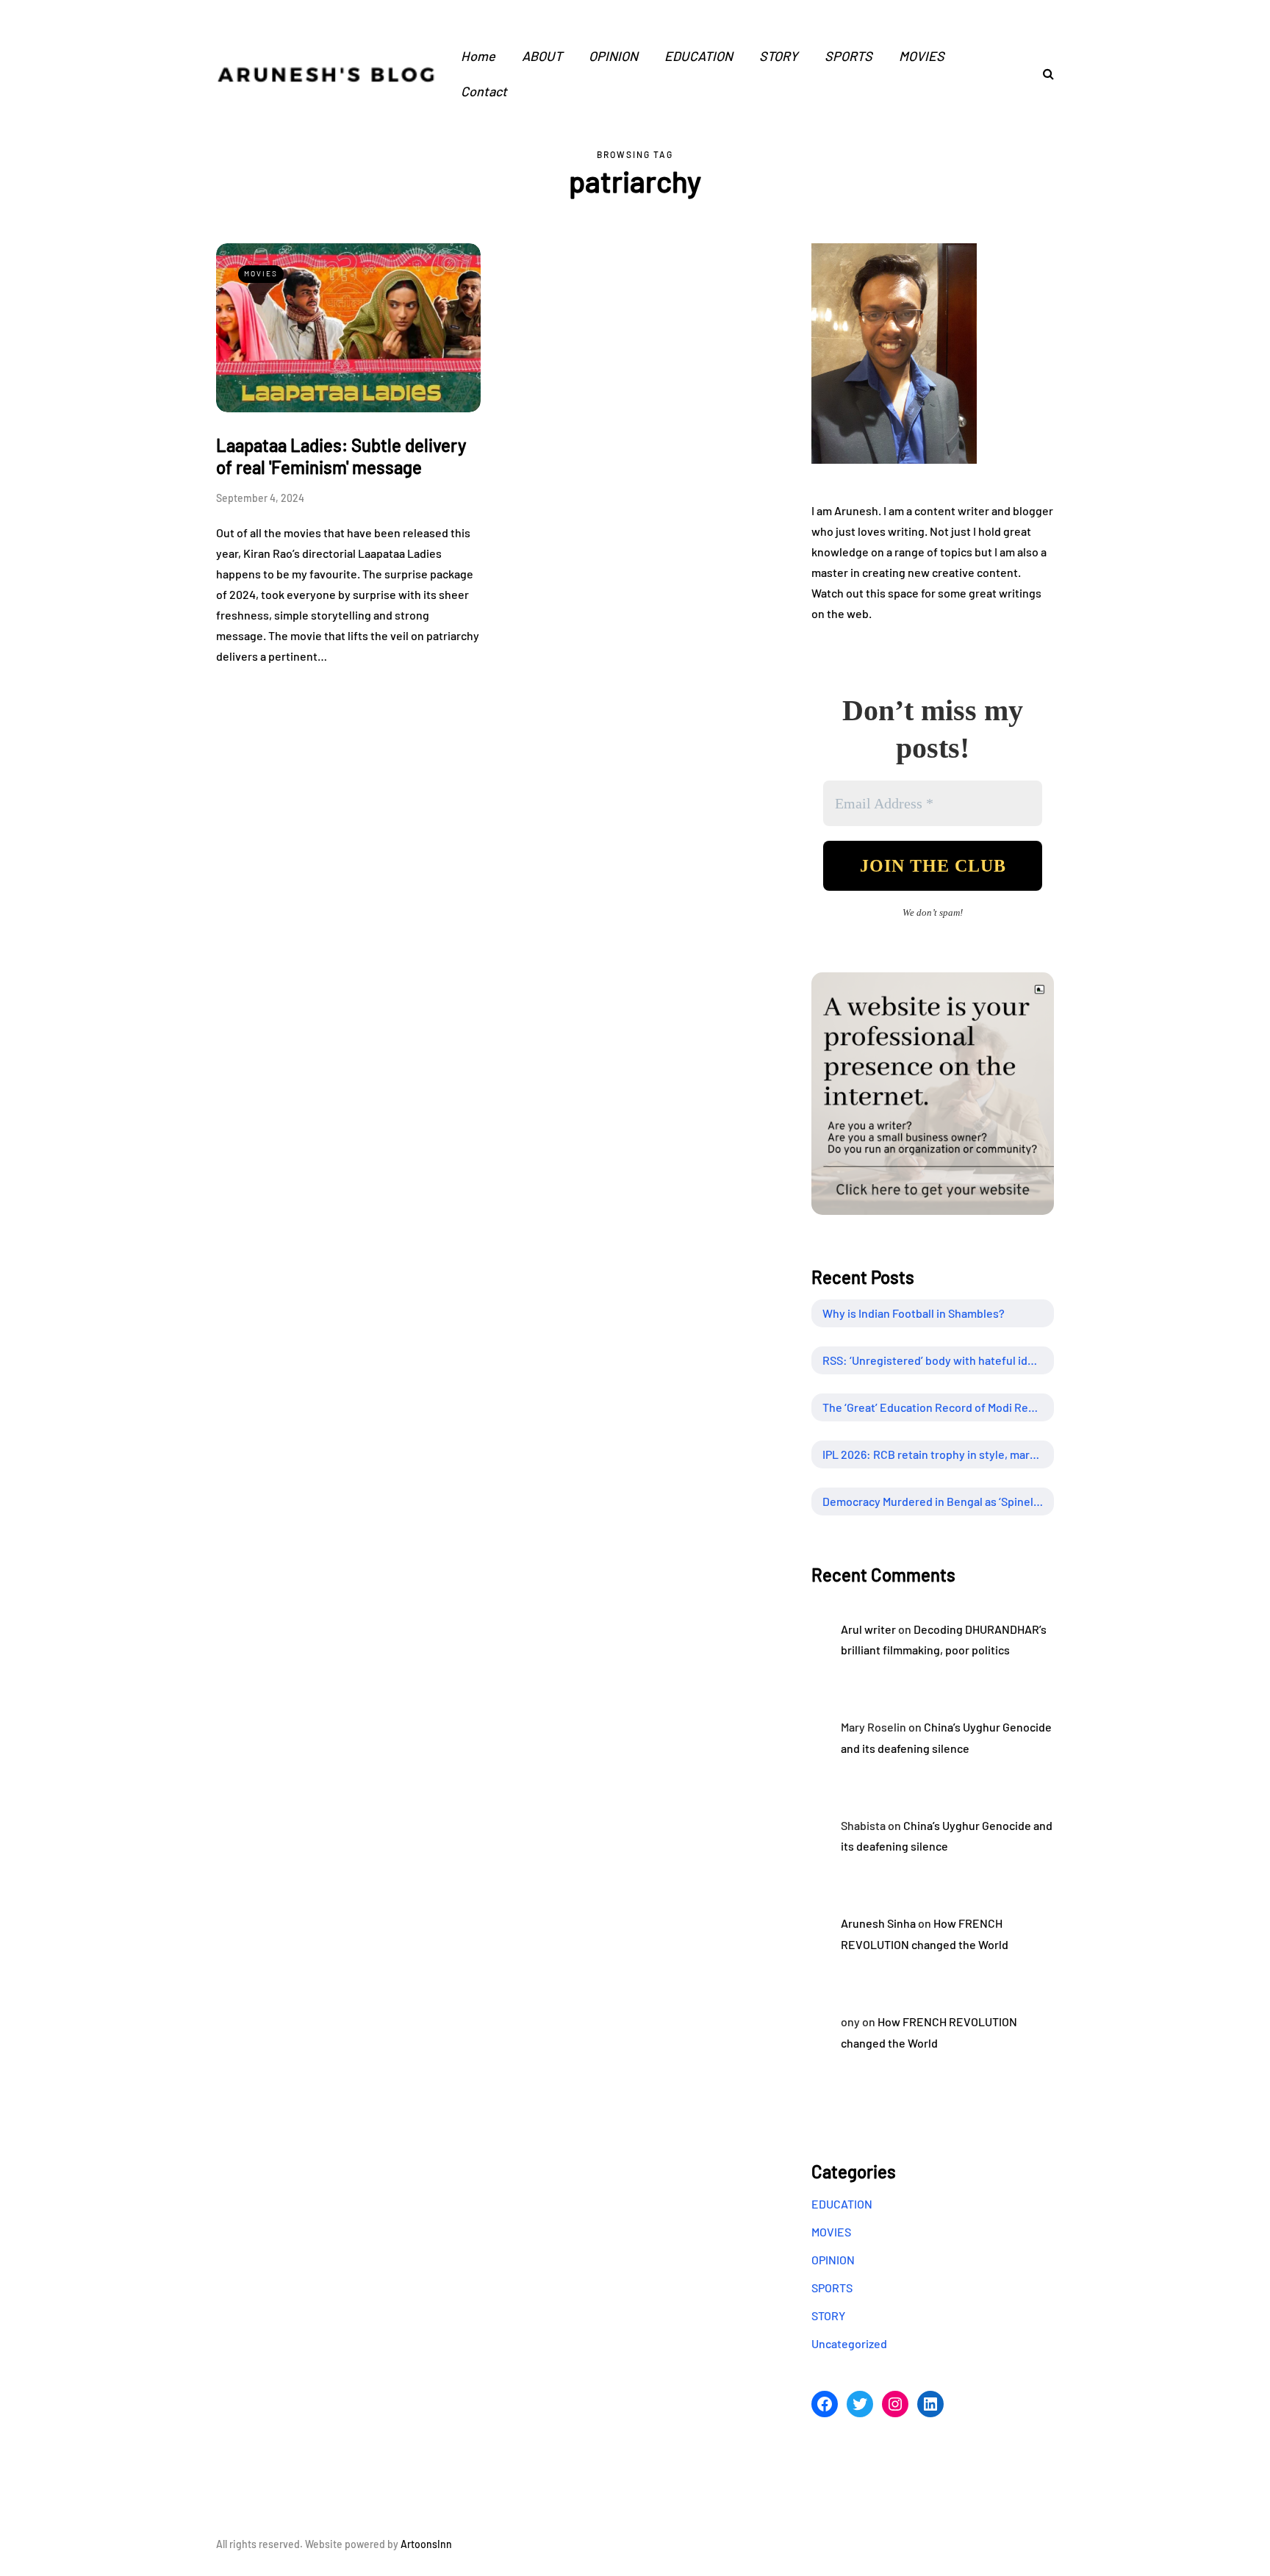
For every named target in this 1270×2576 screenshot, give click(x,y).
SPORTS (849, 56)
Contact (484, 91)
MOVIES (922, 56)
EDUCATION (699, 56)
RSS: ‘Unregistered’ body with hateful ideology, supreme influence (938, 1360)
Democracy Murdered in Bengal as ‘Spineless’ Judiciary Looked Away (938, 1501)
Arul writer (868, 1629)
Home (478, 56)
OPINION (613, 56)
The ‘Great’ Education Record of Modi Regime (938, 1407)
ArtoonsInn (426, 2544)
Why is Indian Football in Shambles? (914, 1313)
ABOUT (542, 56)
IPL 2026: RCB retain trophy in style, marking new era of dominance (938, 1454)
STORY (779, 56)
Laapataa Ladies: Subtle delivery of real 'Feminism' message (341, 456)
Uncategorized (849, 2343)
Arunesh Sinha (878, 1923)
